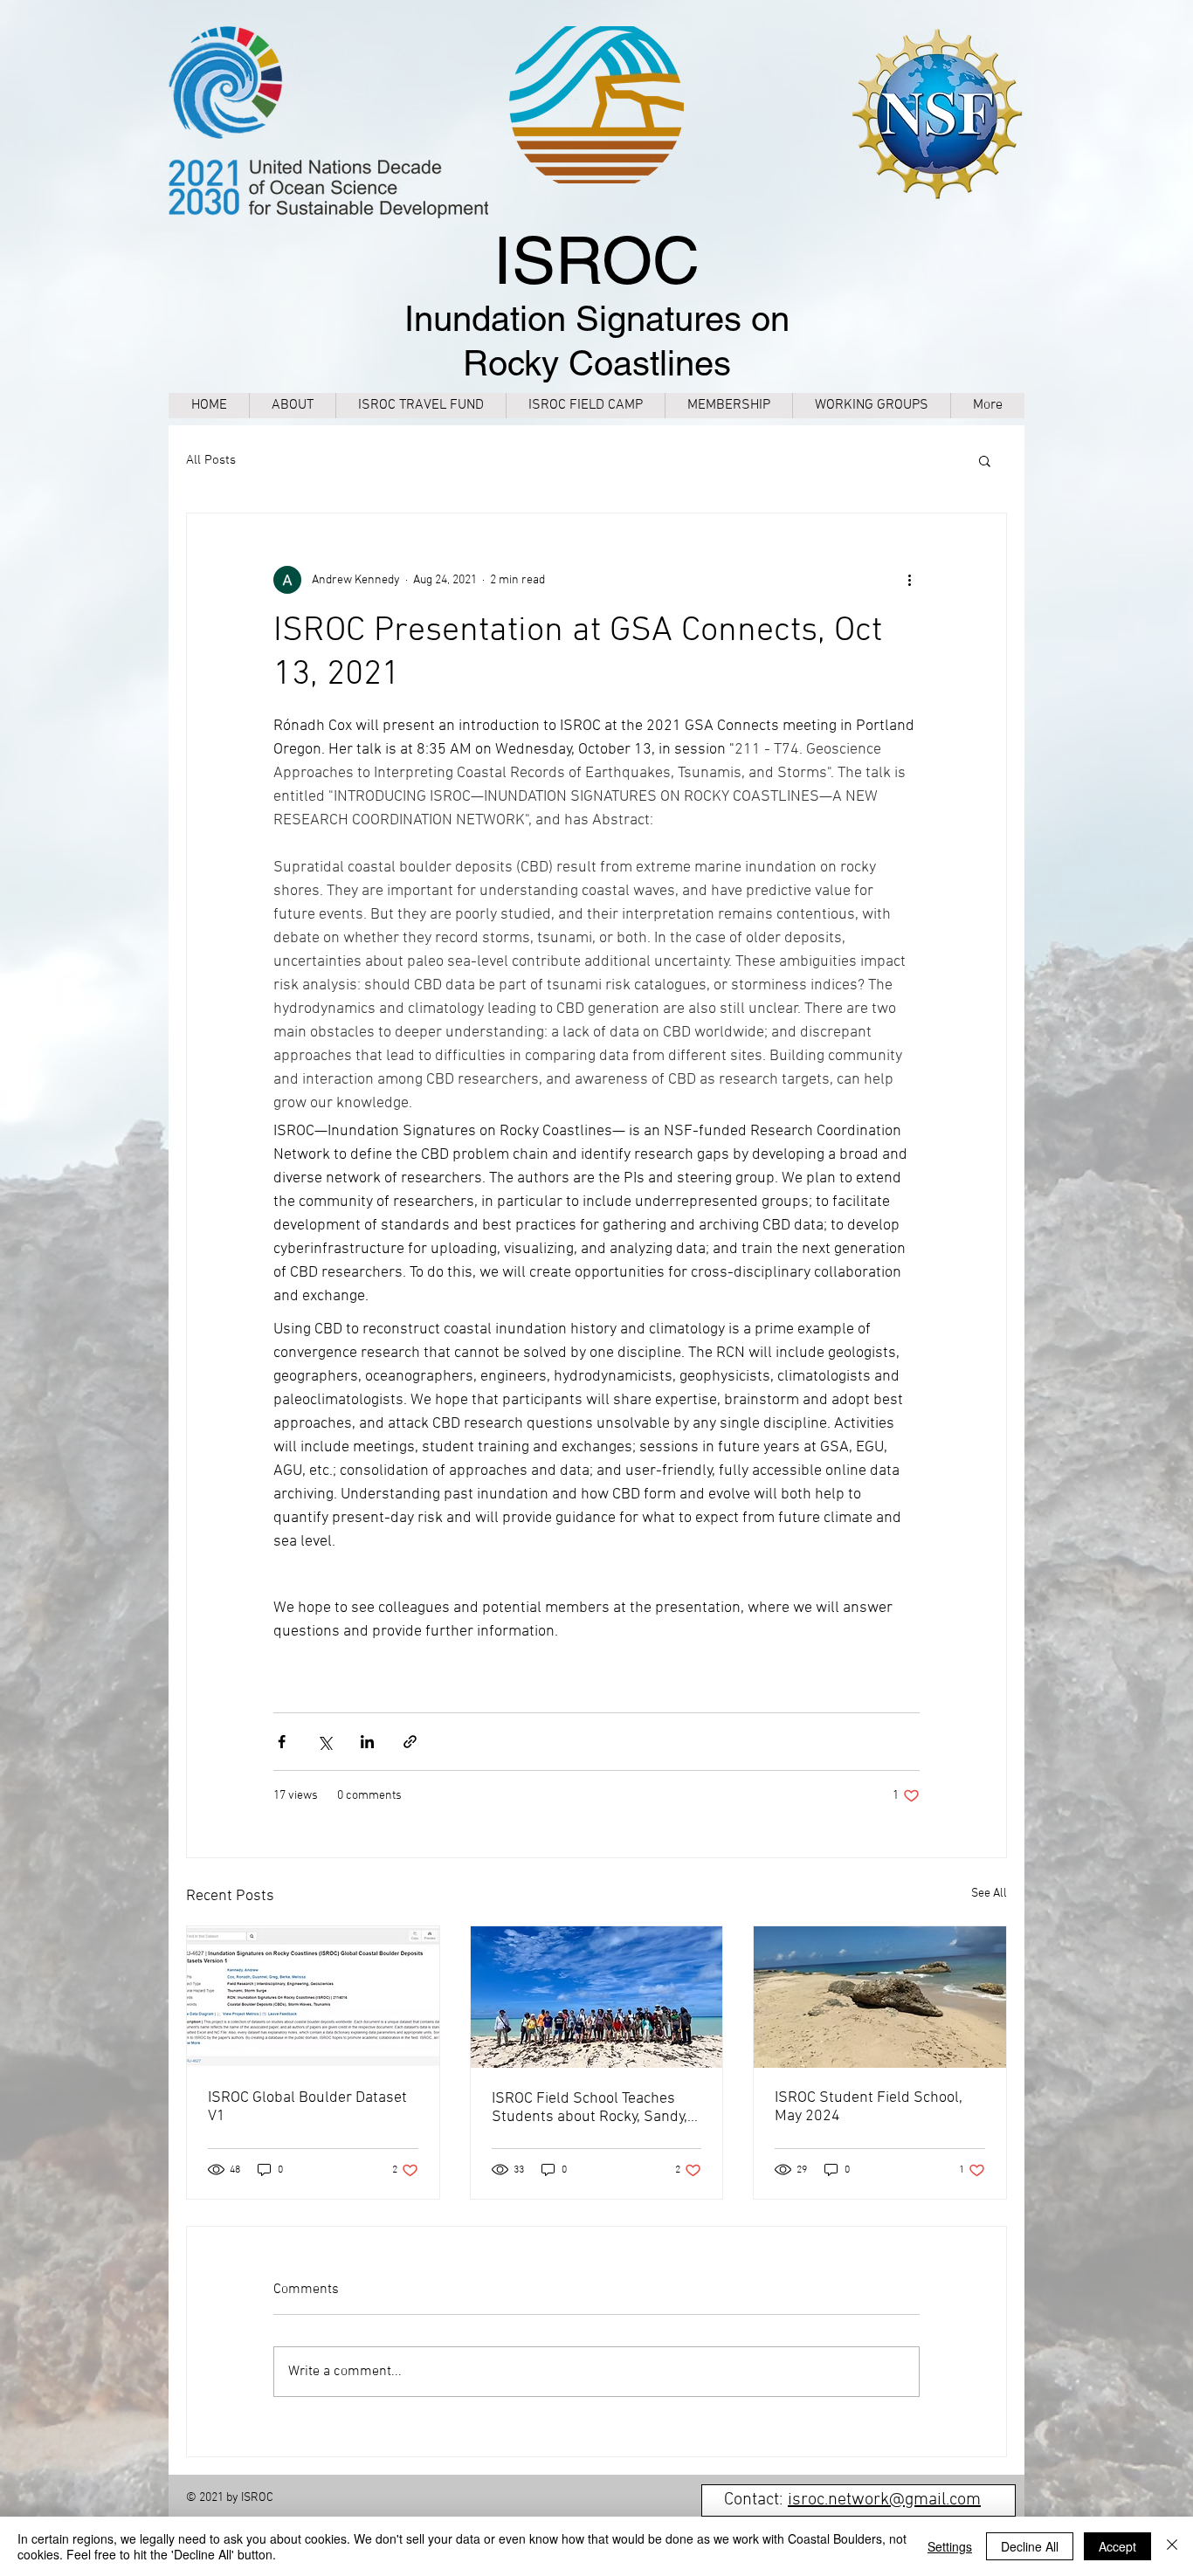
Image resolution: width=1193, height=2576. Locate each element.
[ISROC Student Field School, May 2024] (880, 1997)
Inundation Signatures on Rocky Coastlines (597, 317)
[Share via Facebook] (282, 1742)
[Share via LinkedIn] (367, 1742)
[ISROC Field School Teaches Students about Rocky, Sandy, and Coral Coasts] (597, 1997)
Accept (1117, 2546)
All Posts (211, 460)
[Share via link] (410, 1742)
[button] (985, 460)
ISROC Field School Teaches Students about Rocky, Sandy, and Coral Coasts (590, 2108)
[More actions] (909, 580)
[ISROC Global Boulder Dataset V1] (313, 1997)
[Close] (1172, 2546)
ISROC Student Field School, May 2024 (869, 2107)
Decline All (1030, 2546)
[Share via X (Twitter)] (324, 1742)
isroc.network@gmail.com (884, 2500)
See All (989, 1894)
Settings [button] (950, 2546)
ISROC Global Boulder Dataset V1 (307, 2107)
